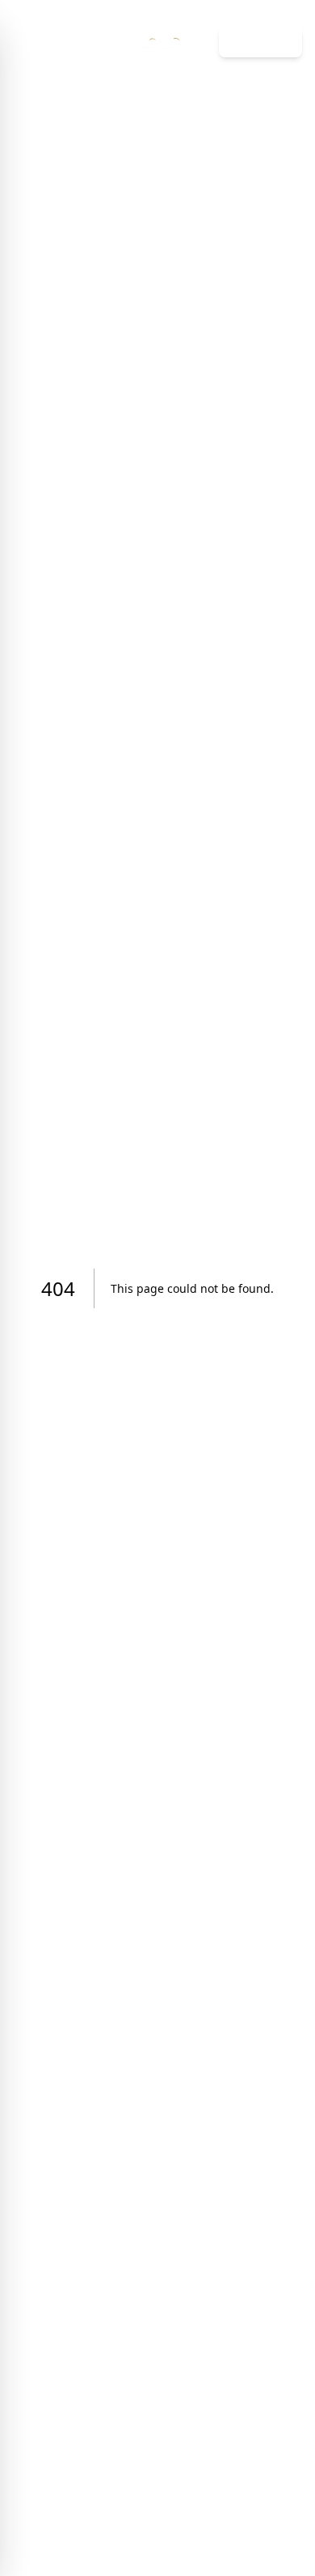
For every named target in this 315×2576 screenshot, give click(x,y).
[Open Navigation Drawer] (23, 42)
